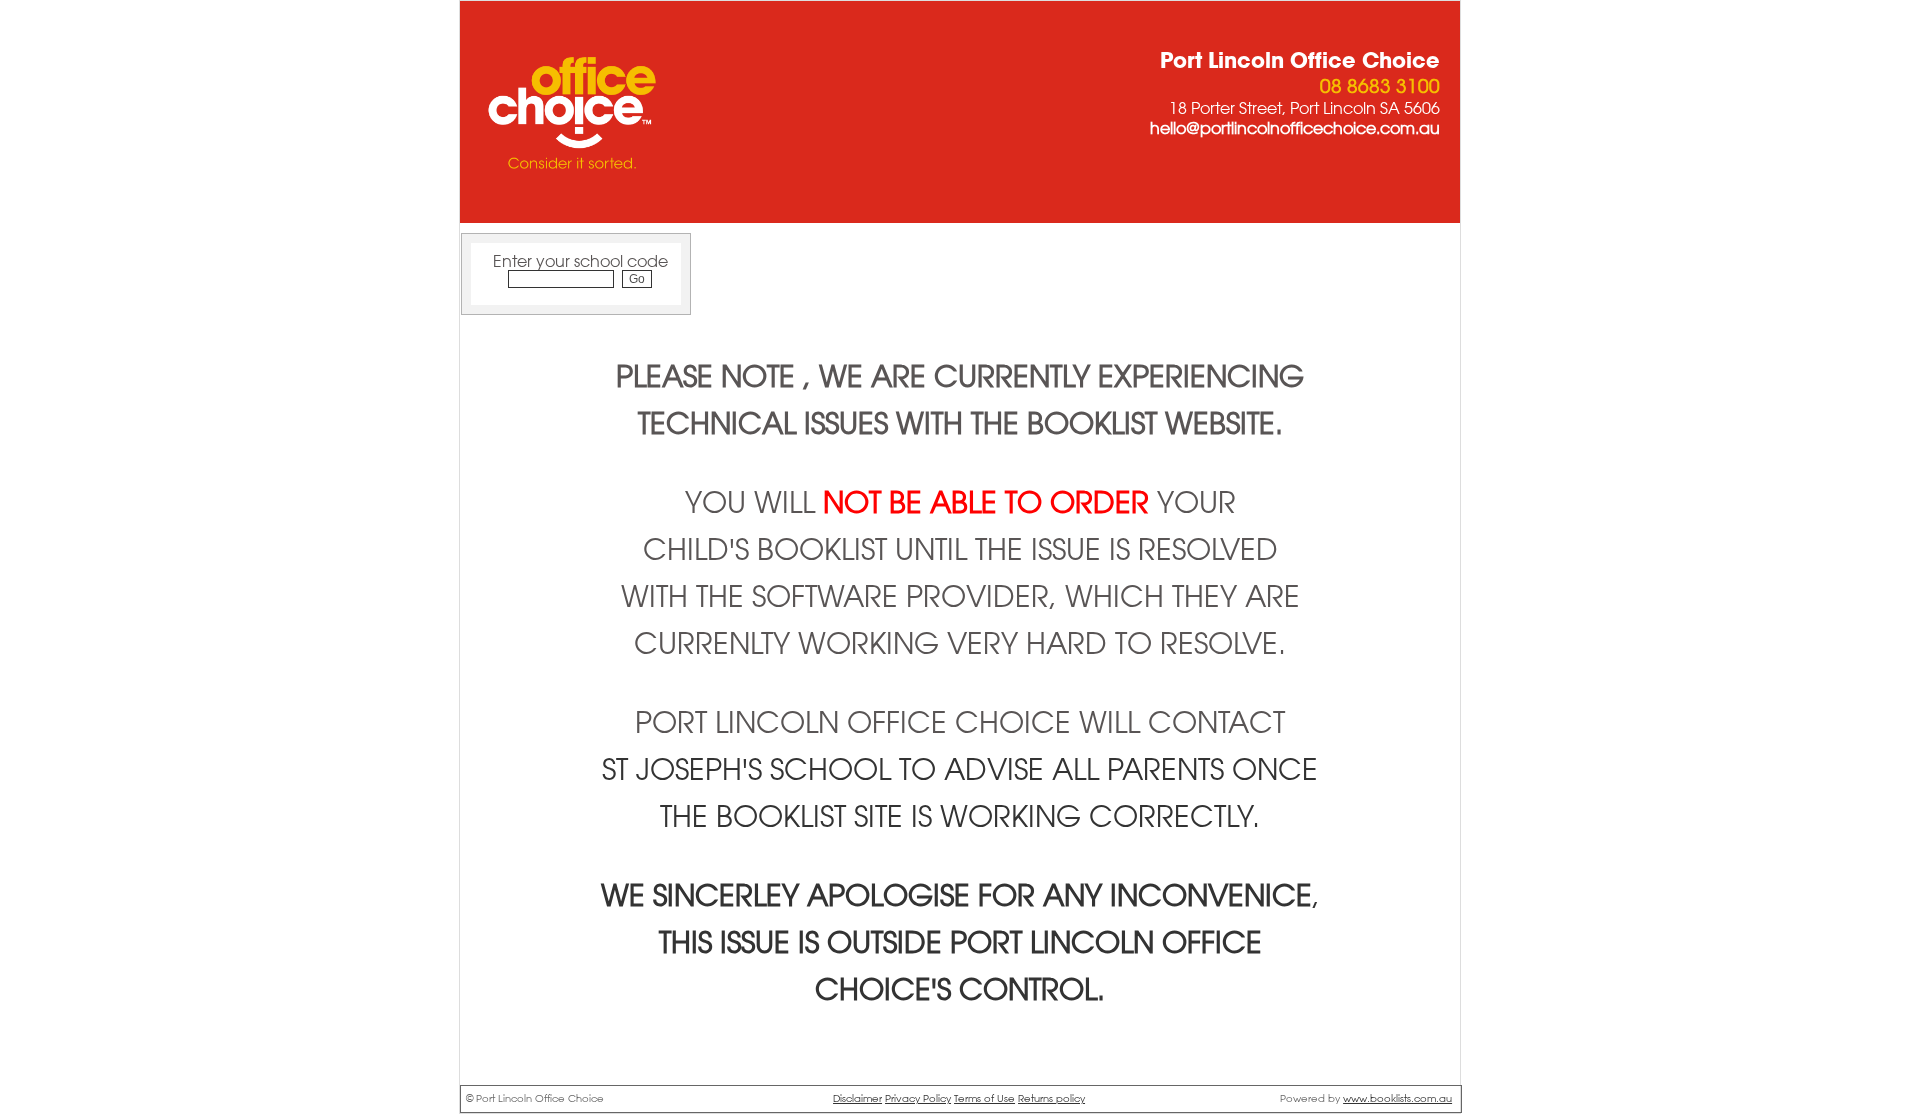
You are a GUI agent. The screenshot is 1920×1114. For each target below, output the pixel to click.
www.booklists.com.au (1397, 1098)
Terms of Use (984, 1098)
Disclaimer (857, 1098)
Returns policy (1051, 1098)
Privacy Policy (918, 1098)
